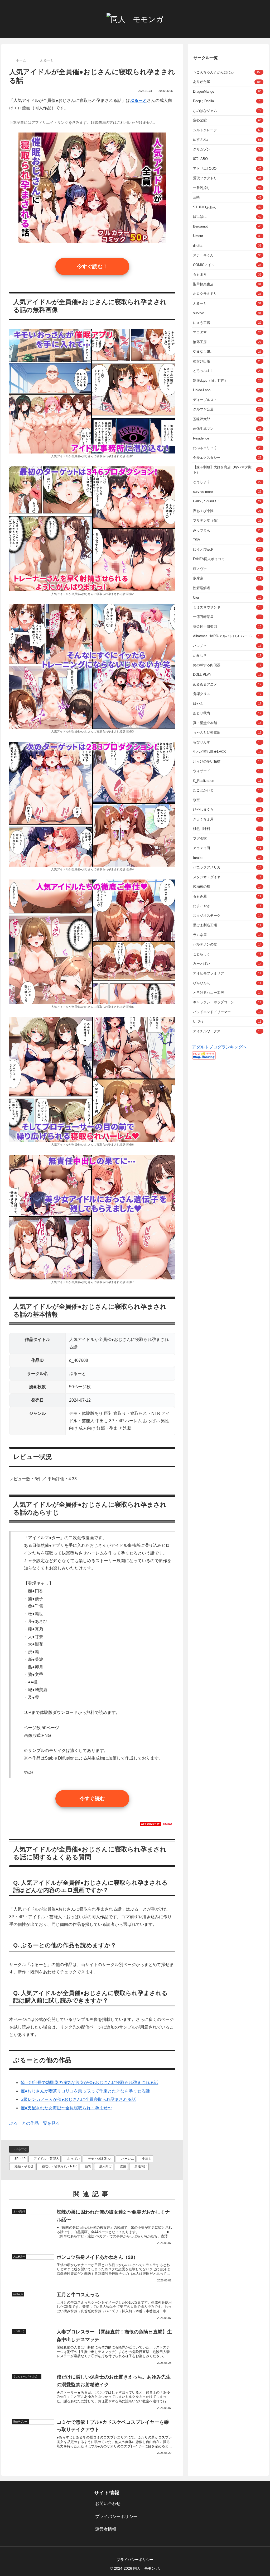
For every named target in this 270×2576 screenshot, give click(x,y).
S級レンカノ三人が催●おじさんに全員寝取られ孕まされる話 (78, 2099)
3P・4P (20, 2159)
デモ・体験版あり (100, 2159)
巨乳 (88, 2166)
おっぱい (74, 2159)
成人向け (105, 2166)
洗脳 (123, 2166)
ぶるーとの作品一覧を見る (35, 2123)
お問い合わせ (108, 2504)
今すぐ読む (92, 1799)
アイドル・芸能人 (46, 2159)
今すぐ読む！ (92, 266)
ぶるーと (21, 2149)
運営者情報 (106, 2529)
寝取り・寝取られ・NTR (59, 2166)
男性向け (141, 2166)
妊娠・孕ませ (24, 2166)
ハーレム (128, 2159)
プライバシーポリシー (116, 2516)
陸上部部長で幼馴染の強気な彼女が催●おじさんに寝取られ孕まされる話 (89, 2083)
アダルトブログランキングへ (219, 1047)
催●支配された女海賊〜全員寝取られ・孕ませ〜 (66, 2108)
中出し (147, 2159)
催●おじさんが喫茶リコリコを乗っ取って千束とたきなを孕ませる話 (85, 2091)
